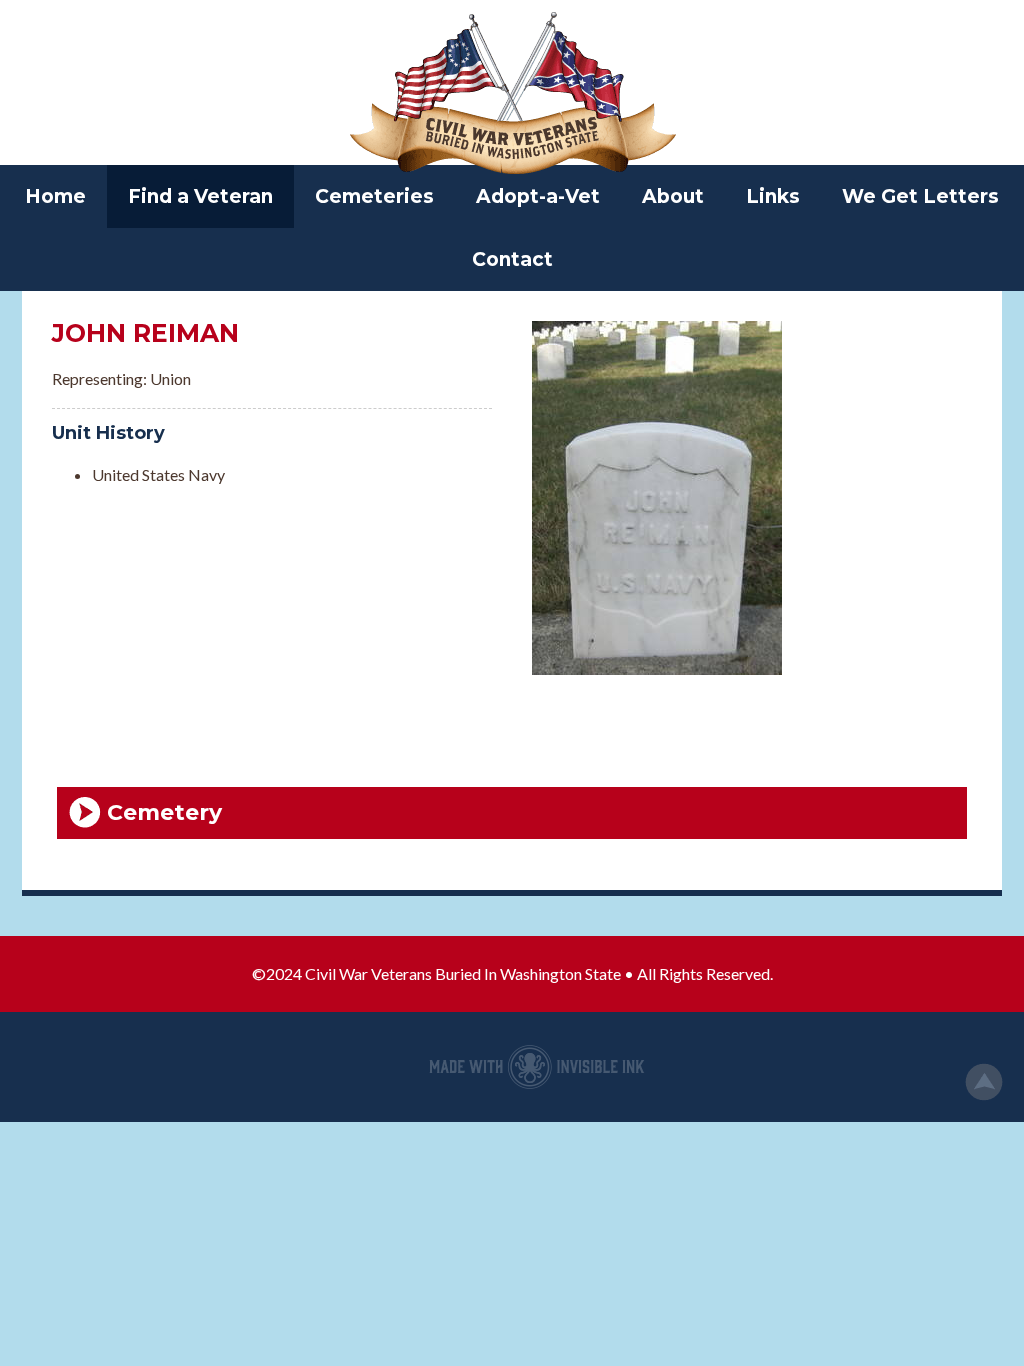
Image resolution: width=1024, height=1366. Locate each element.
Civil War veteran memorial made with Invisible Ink (537, 1067)
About (673, 196)
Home (55, 196)
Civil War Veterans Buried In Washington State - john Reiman (512, 95)
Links (773, 196)
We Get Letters (920, 196)
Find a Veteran (200, 196)
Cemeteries (374, 196)
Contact (512, 259)
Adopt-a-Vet (538, 196)
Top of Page (984, 1082)
